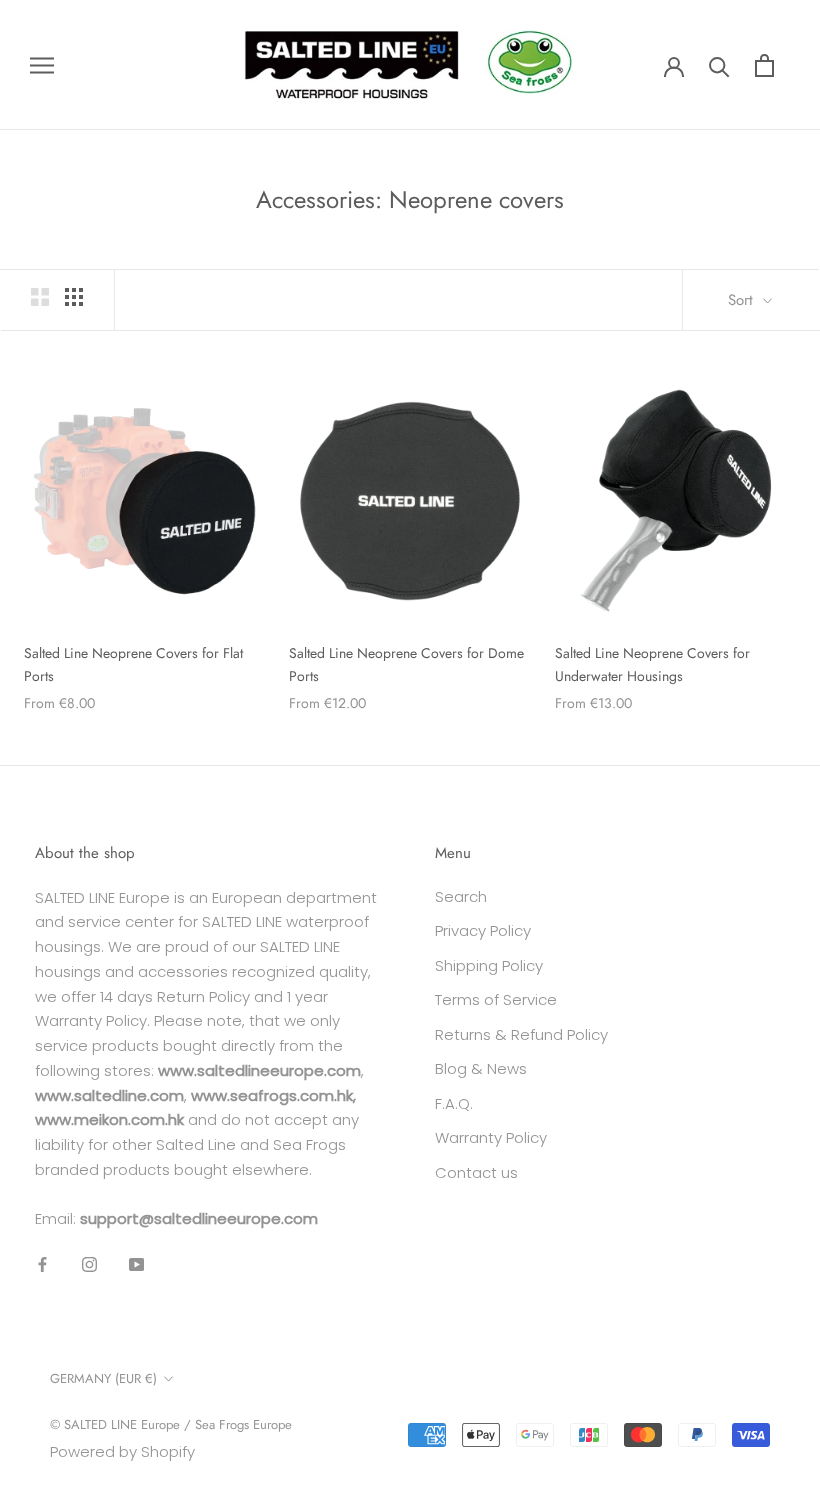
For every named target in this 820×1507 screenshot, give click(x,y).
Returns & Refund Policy (521, 1034)
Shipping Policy (489, 965)
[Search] (719, 65)
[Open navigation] (42, 64)
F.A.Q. (454, 1103)
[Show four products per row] (74, 297)
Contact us (476, 1172)
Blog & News (481, 1068)
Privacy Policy (483, 930)
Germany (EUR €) (103, 1378)
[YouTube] (136, 1263)
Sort (743, 300)
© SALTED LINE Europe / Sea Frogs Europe (171, 1424)
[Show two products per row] (40, 297)
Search (461, 896)
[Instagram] (89, 1263)
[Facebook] (42, 1263)
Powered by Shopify (122, 1451)
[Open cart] (764, 65)
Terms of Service (496, 999)
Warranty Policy (491, 1137)
